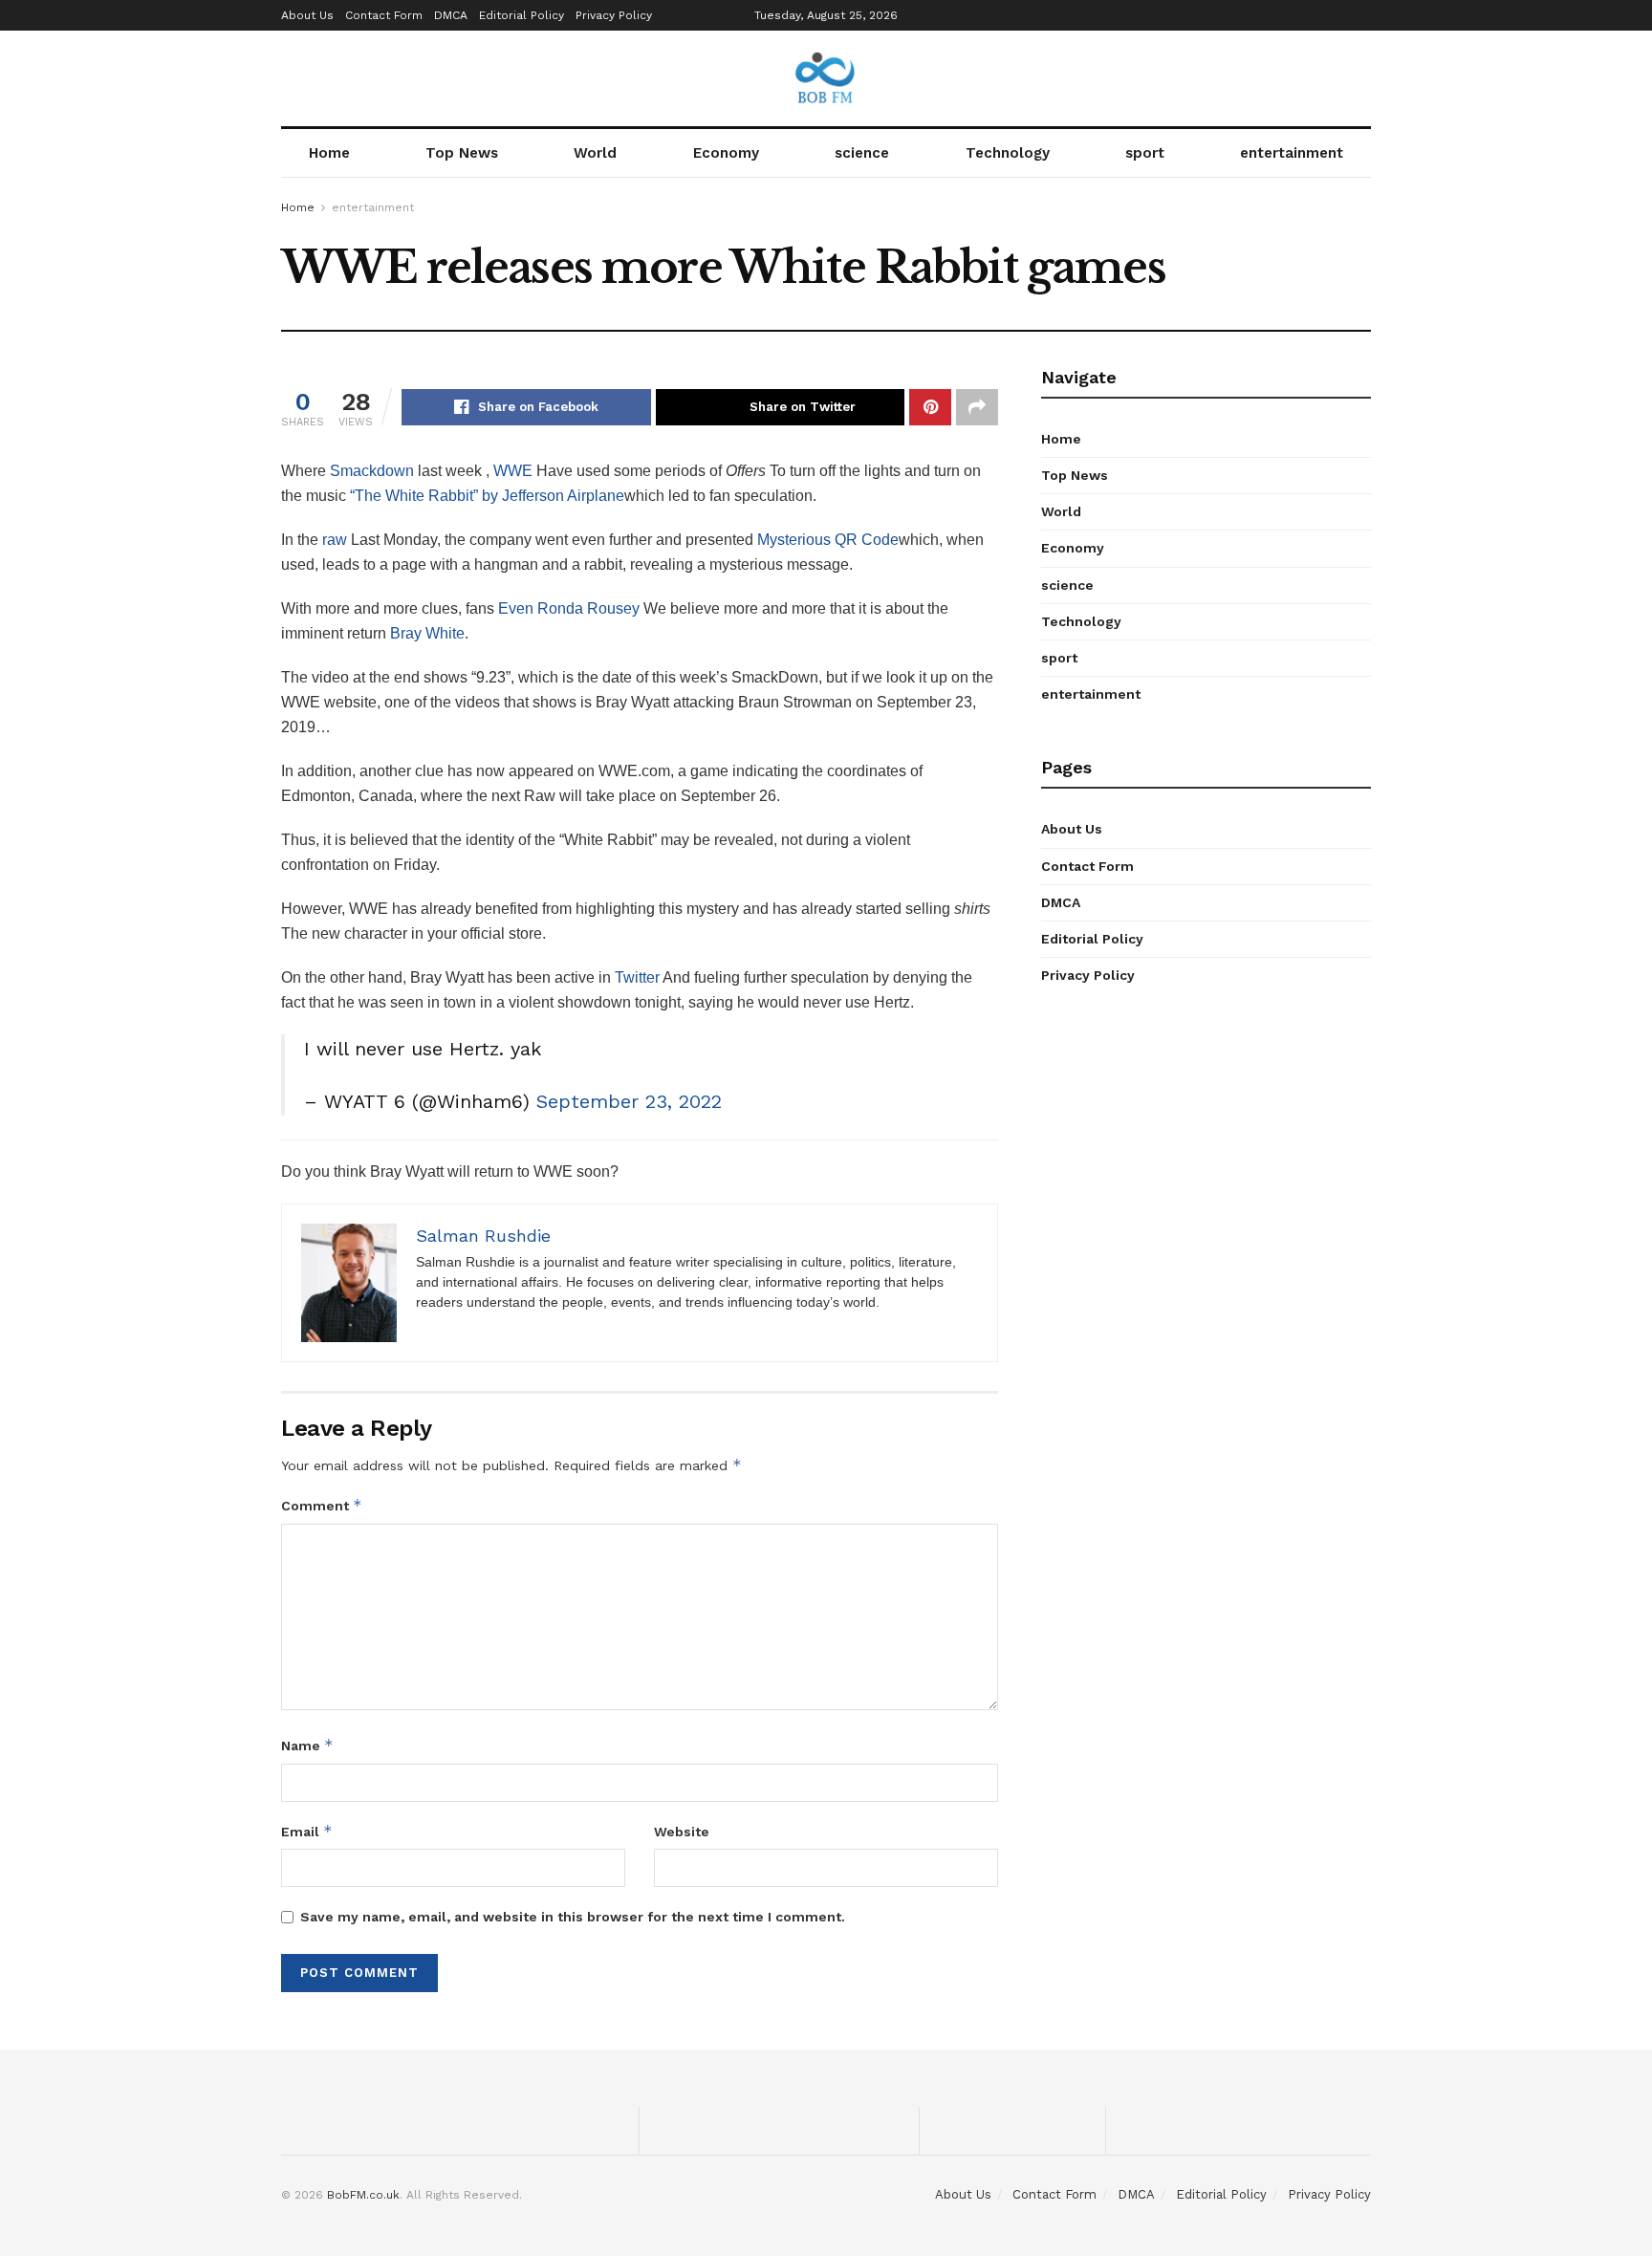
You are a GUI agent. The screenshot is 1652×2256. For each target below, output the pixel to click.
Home (329, 153)
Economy (726, 153)
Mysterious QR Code (828, 540)
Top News (462, 153)
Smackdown (372, 471)
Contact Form (384, 15)
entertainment (1292, 153)
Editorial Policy (522, 15)
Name (307, 1745)
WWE (513, 471)
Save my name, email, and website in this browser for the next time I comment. (573, 1917)
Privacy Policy (614, 15)
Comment (322, 1505)
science (862, 153)
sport (1145, 153)
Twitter (637, 977)
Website (682, 1832)
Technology (1008, 153)
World (595, 153)
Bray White (427, 633)
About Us (307, 15)
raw (335, 540)
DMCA (451, 15)
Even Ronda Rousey (569, 608)
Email (307, 1831)
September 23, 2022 (629, 1101)
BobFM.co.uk (363, 2195)
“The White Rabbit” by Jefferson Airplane (487, 496)
